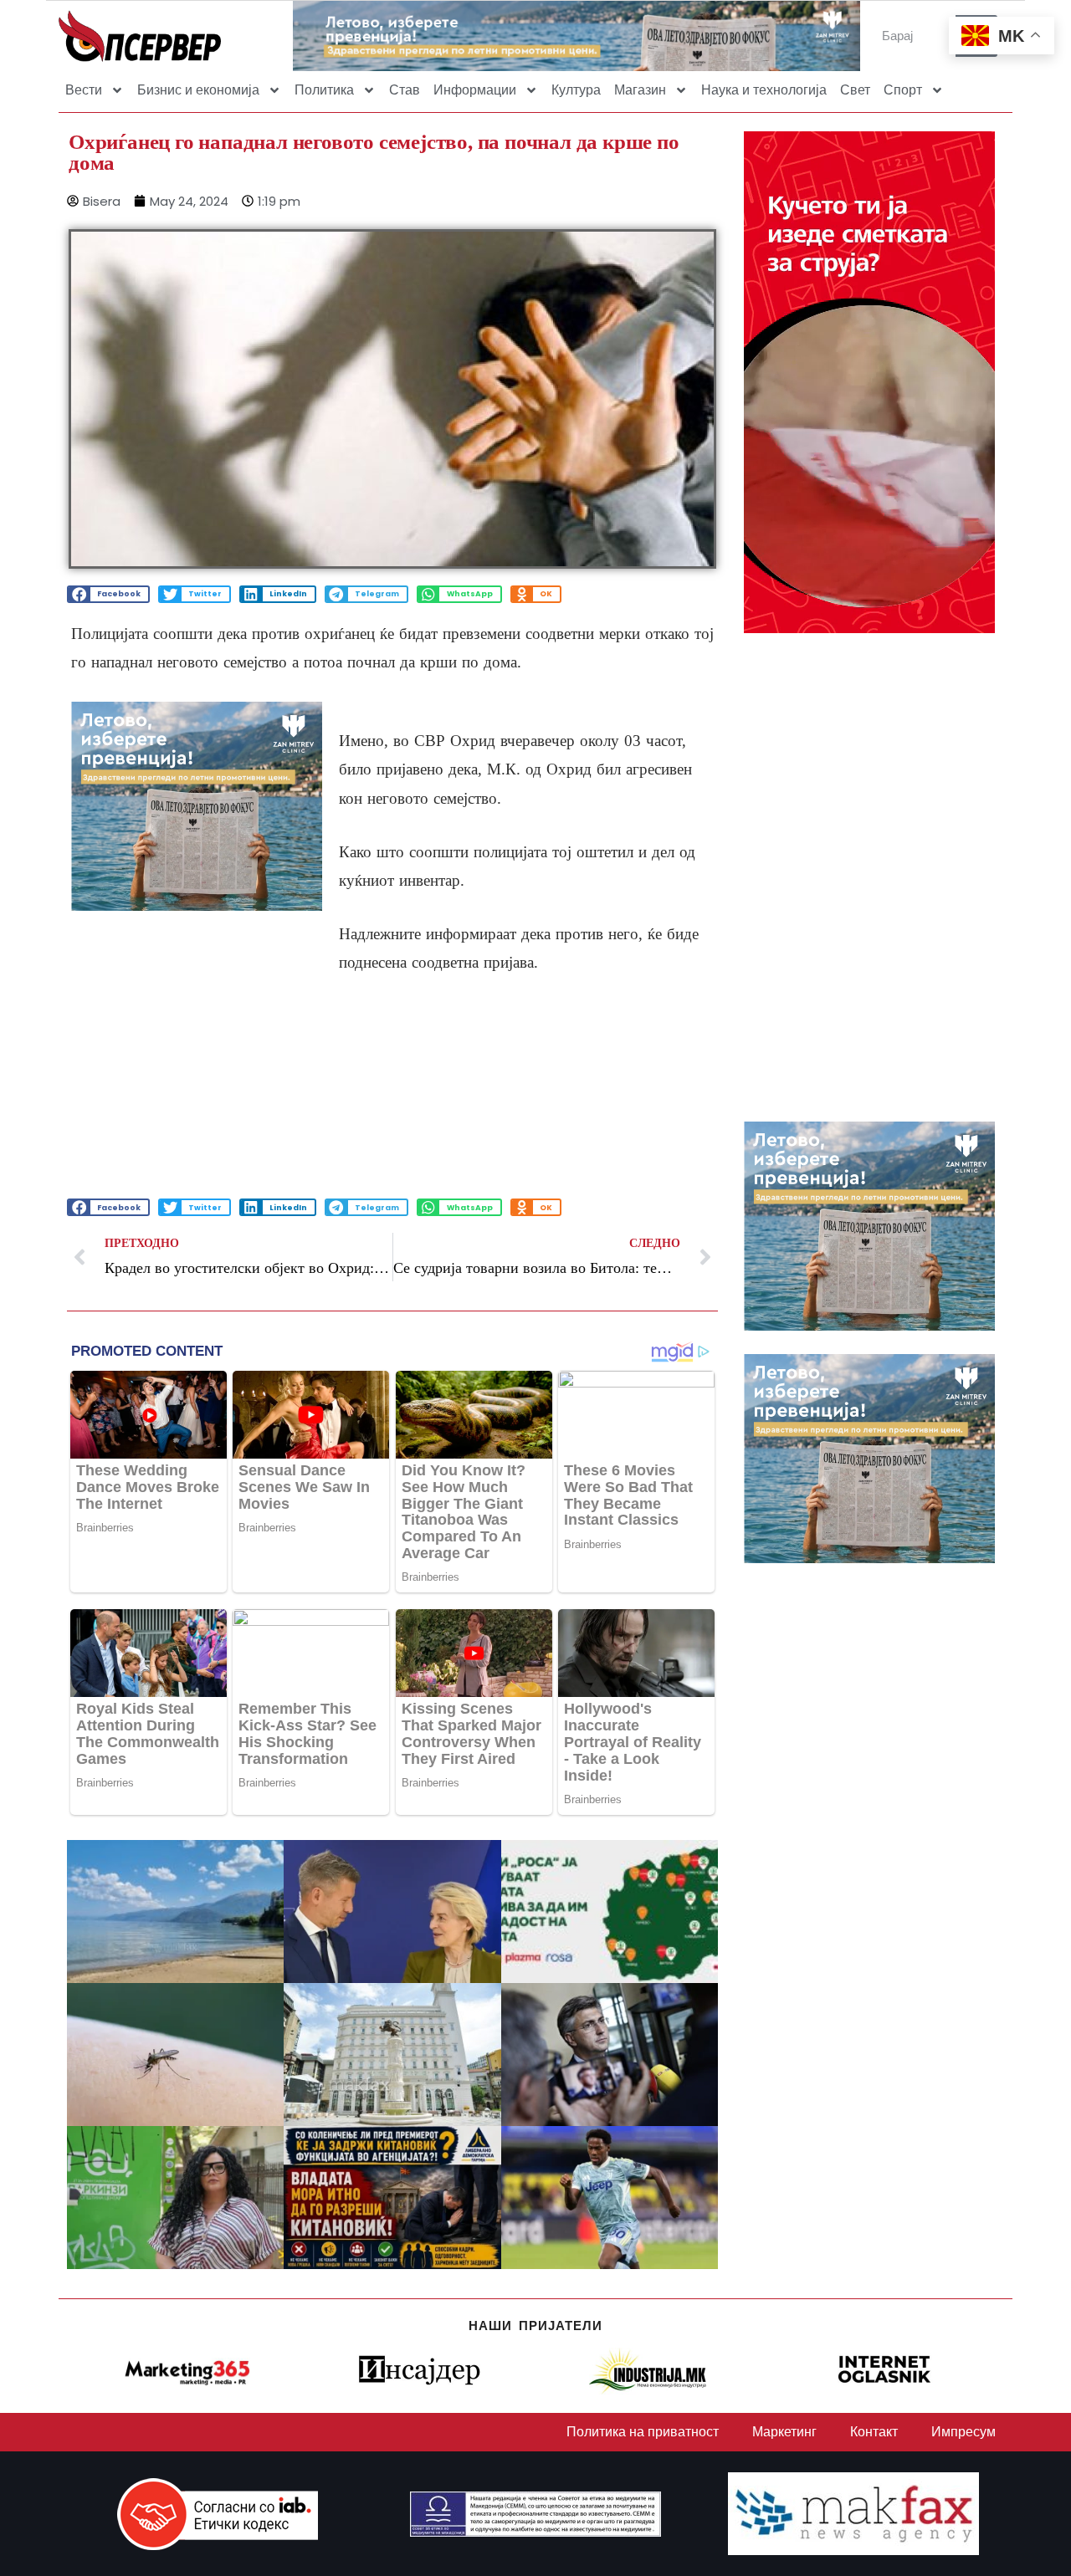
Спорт (903, 90)
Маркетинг (784, 2432)
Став (405, 90)
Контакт (874, 2432)
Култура (576, 90)
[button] (108, 594)
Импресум (963, 2432)
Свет (855, 90)
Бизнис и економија (198, 90)
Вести (84, 90)
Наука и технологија (764, 90)
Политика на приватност (643, 2432)
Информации (475, 90)
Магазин (640, 90)
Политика (324, 90)
